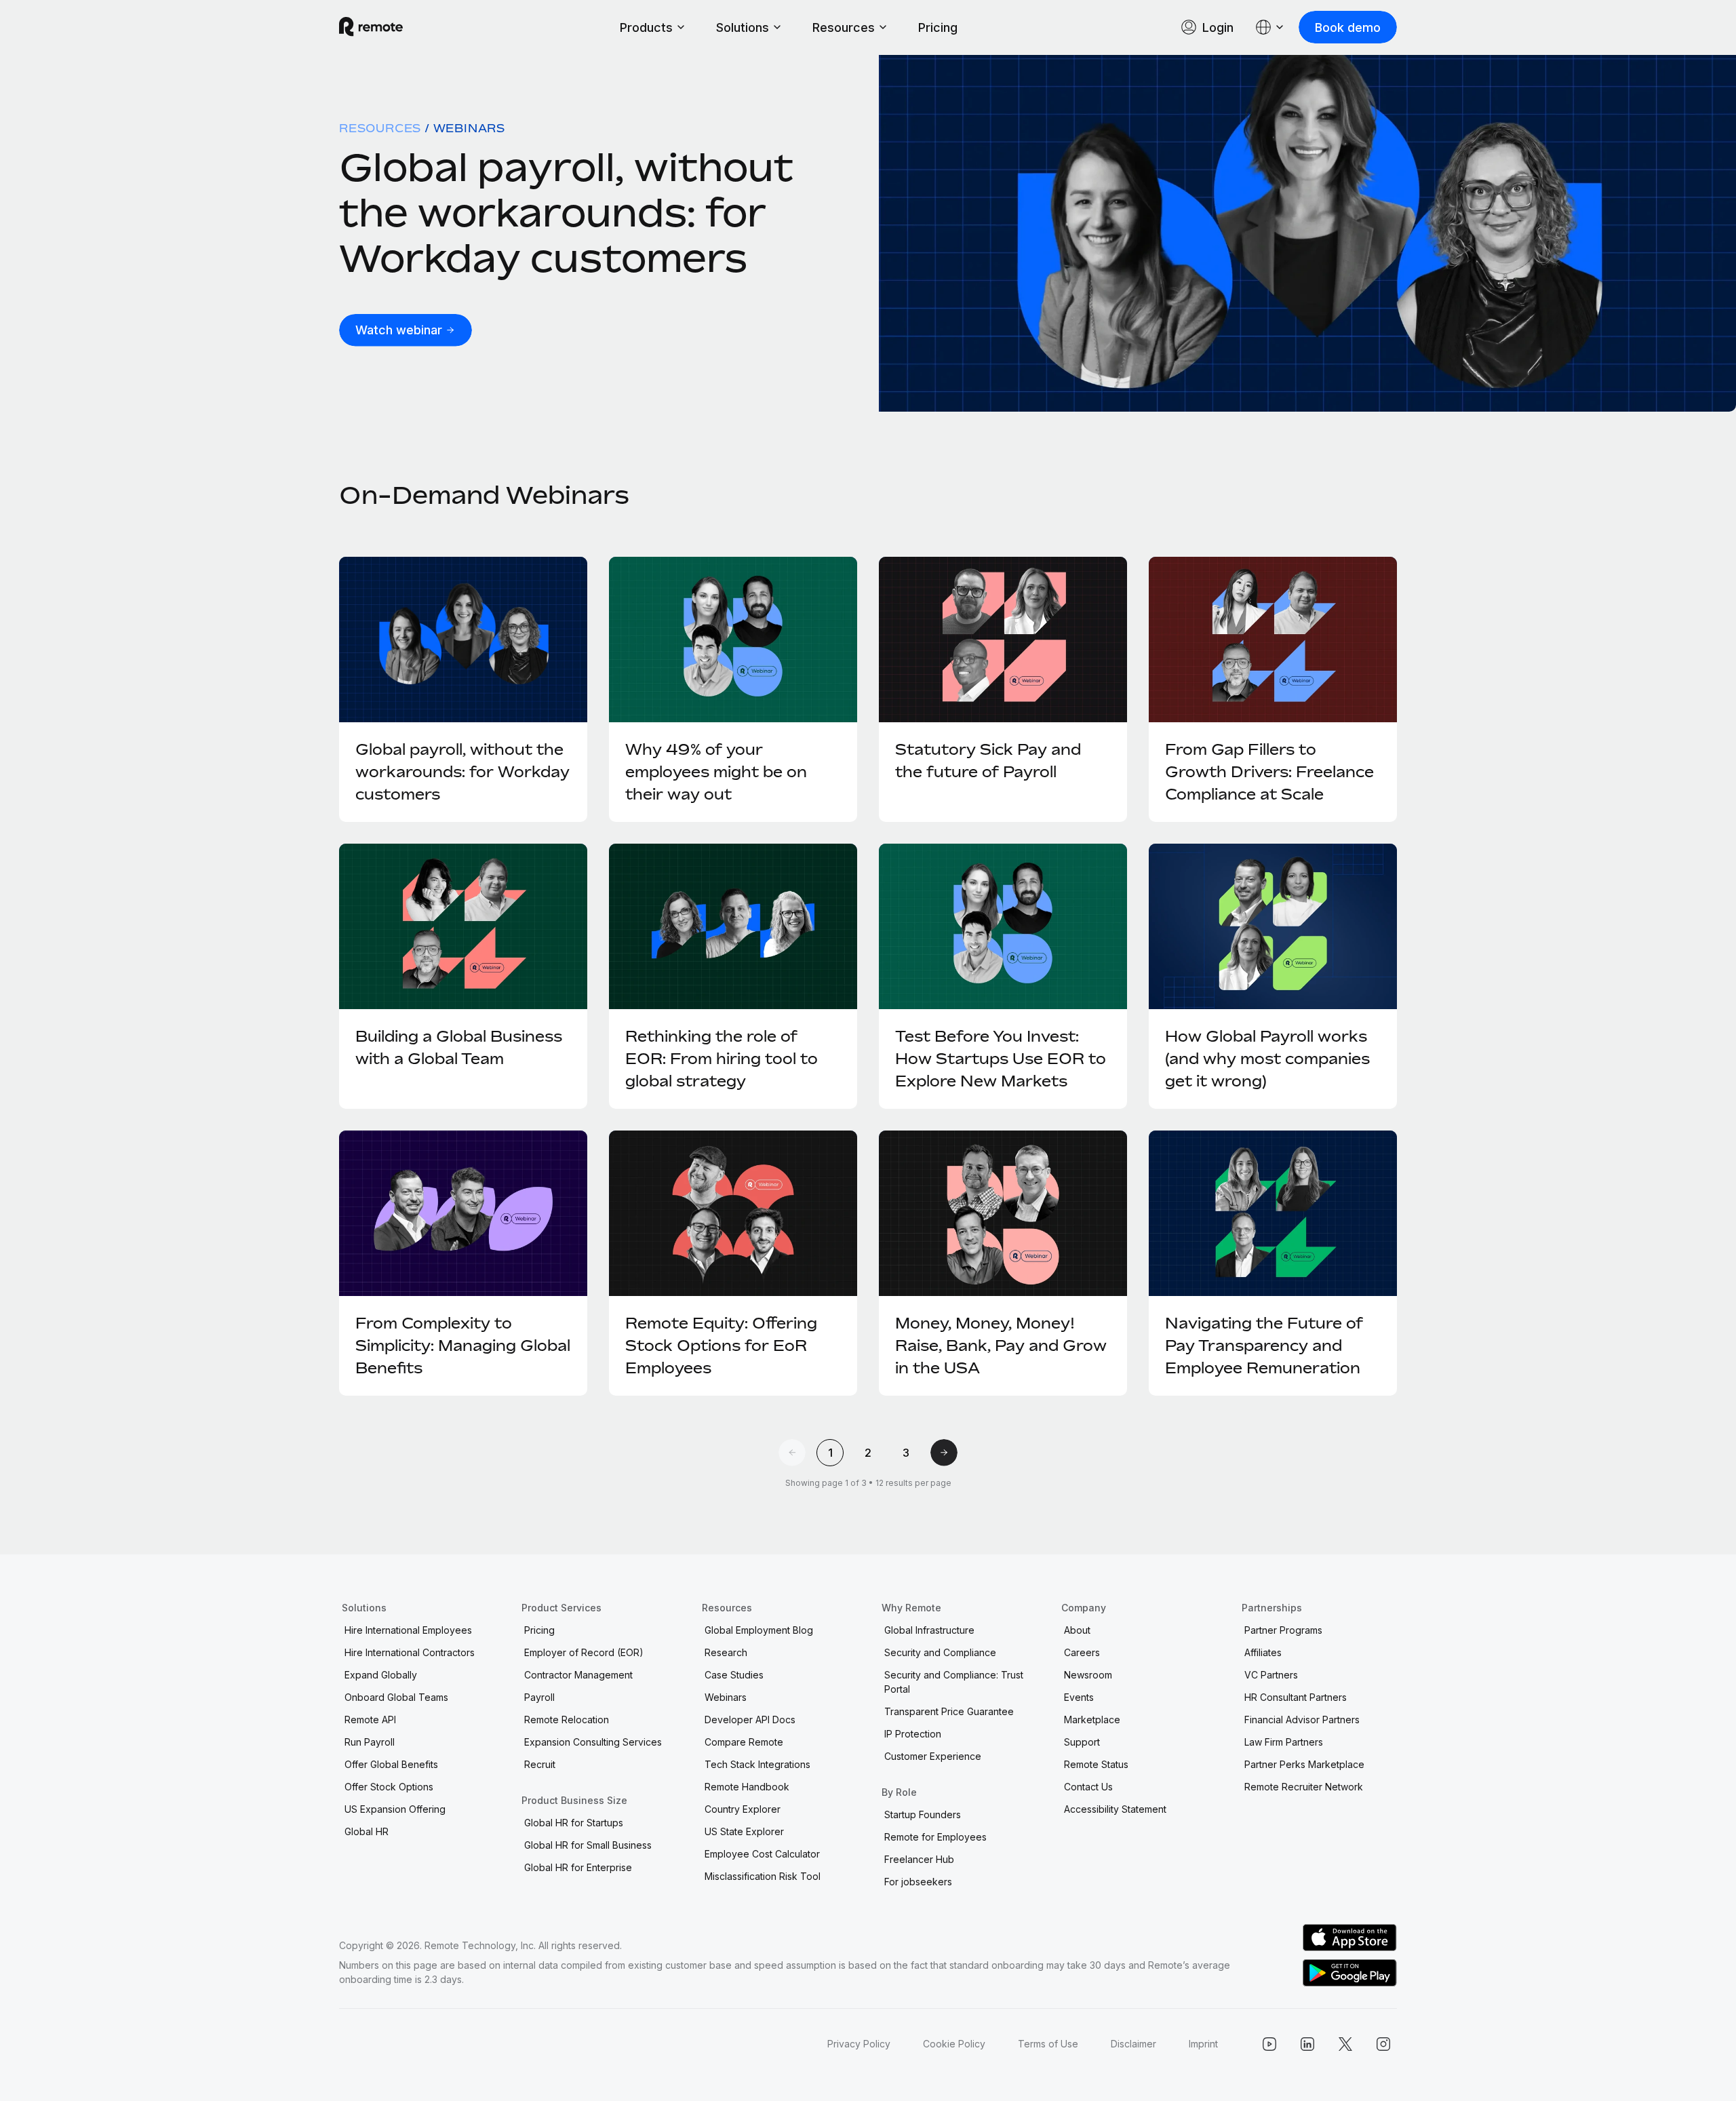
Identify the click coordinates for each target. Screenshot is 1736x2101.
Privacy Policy (859, 2044)
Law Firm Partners (1284, 1742)
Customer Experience (933, 1756)
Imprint (1203, 2044)
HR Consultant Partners (1296, 1697)
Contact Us (1088, 1787)
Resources (844, 27)
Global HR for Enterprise (578, 1867)
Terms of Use (1048, 2044)
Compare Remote (744, 1742)
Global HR (367, 1831)
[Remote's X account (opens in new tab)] (1345, 2044)
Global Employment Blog (759, 1630)
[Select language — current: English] (1270, 27)
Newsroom (1088, 1675)
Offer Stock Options (389, 1787)
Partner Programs (1283, 1630)
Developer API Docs (750, 1720)
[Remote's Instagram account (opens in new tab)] (1383, 2044)
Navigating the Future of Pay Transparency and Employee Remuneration (1264, 1346)
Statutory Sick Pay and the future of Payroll (988, 761)
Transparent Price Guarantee (949, 1711)
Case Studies (734, 1675)
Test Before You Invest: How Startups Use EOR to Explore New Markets (1001, 1059)
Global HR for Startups (574, 1823)
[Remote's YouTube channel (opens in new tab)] (1269, 2044)
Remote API (370, 1720)
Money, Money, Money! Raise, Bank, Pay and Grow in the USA (1001, 1346)
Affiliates (1263, 1652)
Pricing (938, 27)
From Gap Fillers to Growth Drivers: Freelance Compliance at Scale (1269, 772)
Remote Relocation (567, 1720)
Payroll (539, 1697)
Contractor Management (578, 1675)
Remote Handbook (747, 1787)
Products (646, 27)
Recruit (540, 1764)
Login (1218, 27)
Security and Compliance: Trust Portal (954, 1682)
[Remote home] (371, 27)
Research (726, 1652)
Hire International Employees (408, 1630)
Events (1079, 1697)
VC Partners (1271, 1675)
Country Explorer (743, 1809)
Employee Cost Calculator (762, 1854)
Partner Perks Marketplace (1304, 1764)
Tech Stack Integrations (757, 1764)
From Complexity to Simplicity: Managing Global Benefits (463, 1346)
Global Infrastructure (929, 1630)
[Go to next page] (944, 1453)
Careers (1082, 1652)
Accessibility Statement (1115, 1809)
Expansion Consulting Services (593, 1742)
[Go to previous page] (792, 1453)
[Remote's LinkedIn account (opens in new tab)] (1307, 2044)
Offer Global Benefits (391, 1764)
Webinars (726, 1697)
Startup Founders (923, 1814)
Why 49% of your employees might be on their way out (716, 772)
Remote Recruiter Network (1304, 1787)
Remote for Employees (935, 1837)
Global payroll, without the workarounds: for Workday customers (566, 212)
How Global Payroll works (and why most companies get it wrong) (1267, 1059)
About (1077, 1630)
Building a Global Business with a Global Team (459, 1047)
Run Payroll (370, 1742)
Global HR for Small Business (588, 1845)
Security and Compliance (940, 1652)
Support (1082, 1742)
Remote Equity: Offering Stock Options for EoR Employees (721, 1346)
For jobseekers (918, 1882)
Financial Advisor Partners (1302, 1720)
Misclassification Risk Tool (763, 1876)
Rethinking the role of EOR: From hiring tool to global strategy (722, 1059)
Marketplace (1092, 1720)
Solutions (743, 27)
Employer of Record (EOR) (584, 1652)
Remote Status (1096, 1764)
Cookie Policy (954, 2044)
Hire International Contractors (410, 1652)
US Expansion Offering (395, 1809)
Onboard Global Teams (396, 1697)
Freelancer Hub (919, 1859)
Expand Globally (381, 1675)
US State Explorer (744, 1831)
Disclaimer (1133, 2044)
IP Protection (913, 1734)
